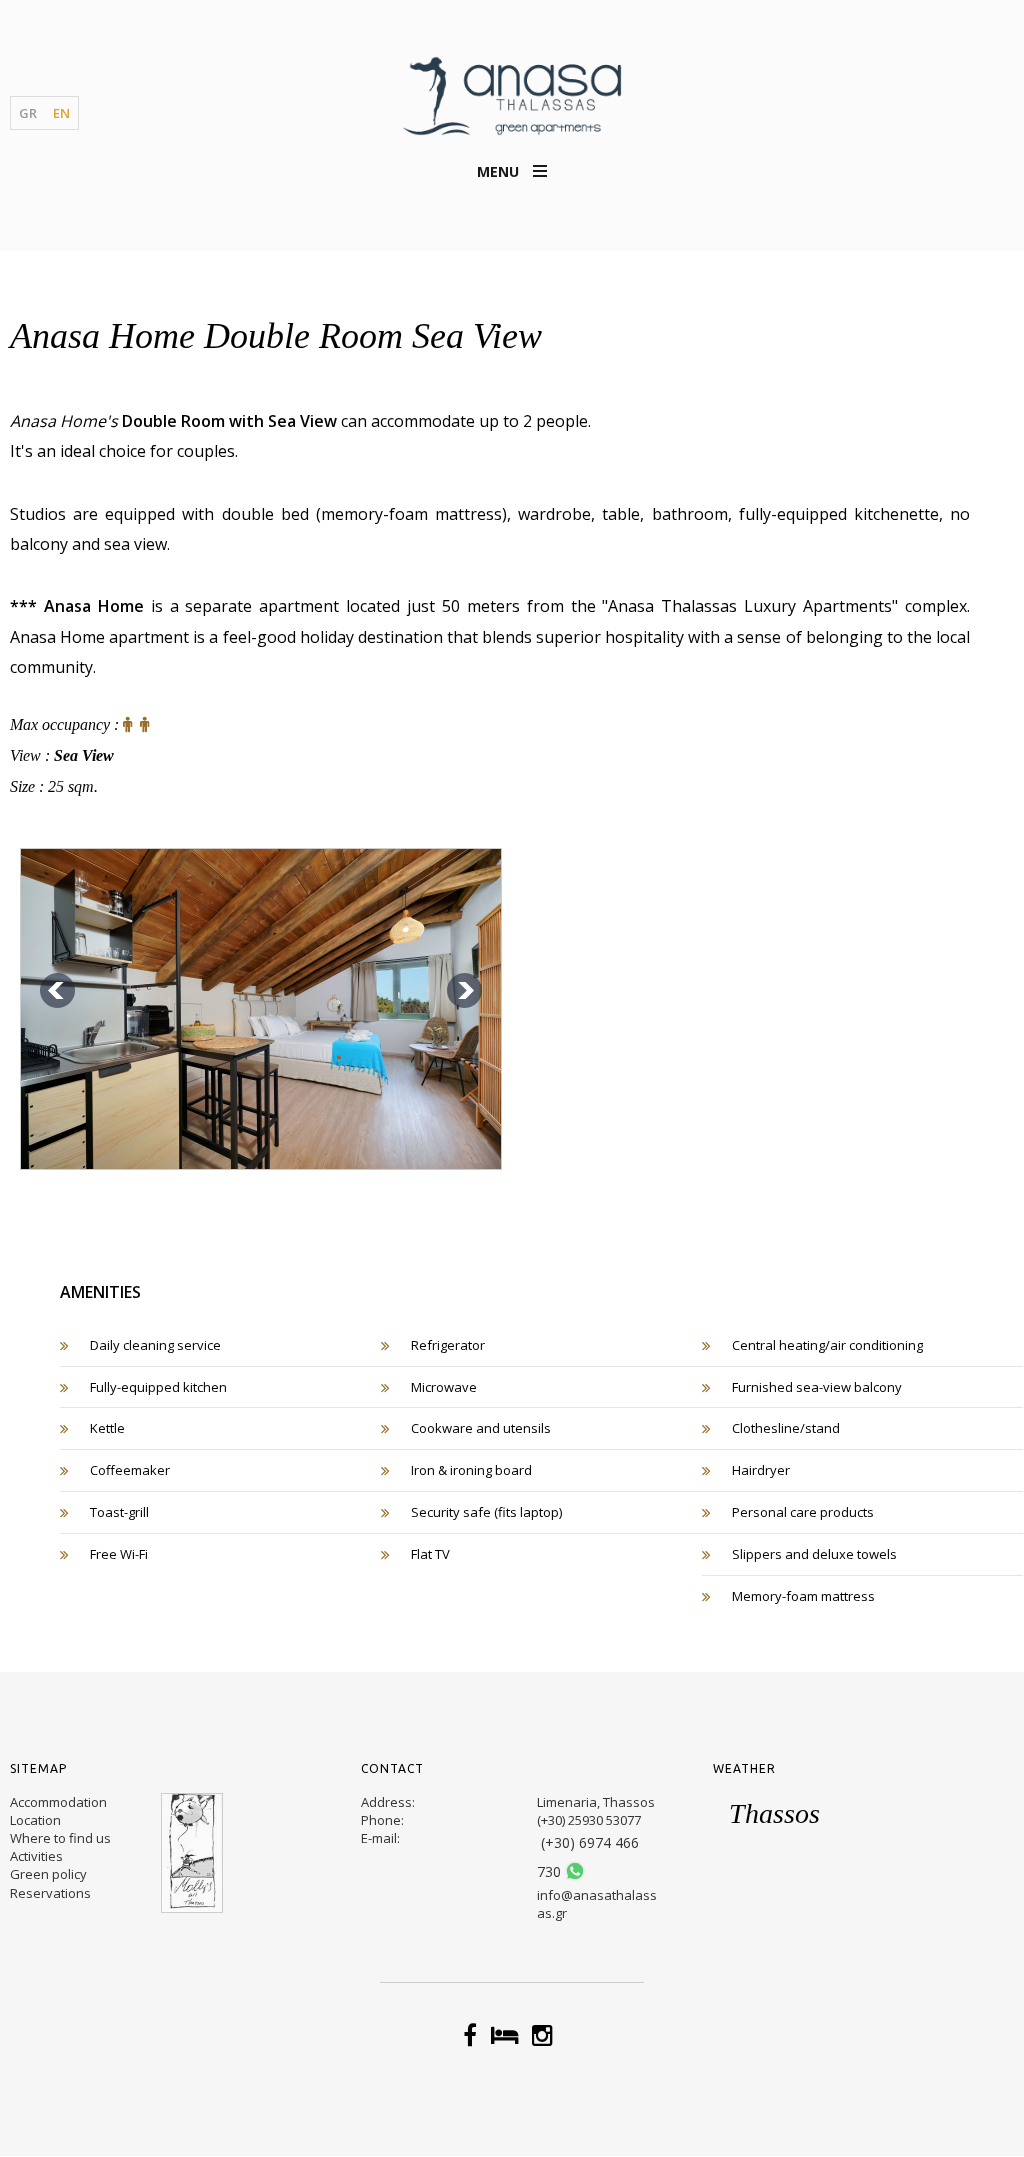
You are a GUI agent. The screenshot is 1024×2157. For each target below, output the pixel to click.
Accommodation (58, 1802)
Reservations (50, 1893)
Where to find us (60, 1838)
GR (28, 113)
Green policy (48, 1874)
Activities (36, 1856)
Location (35, 1820)
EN (61, 113)
